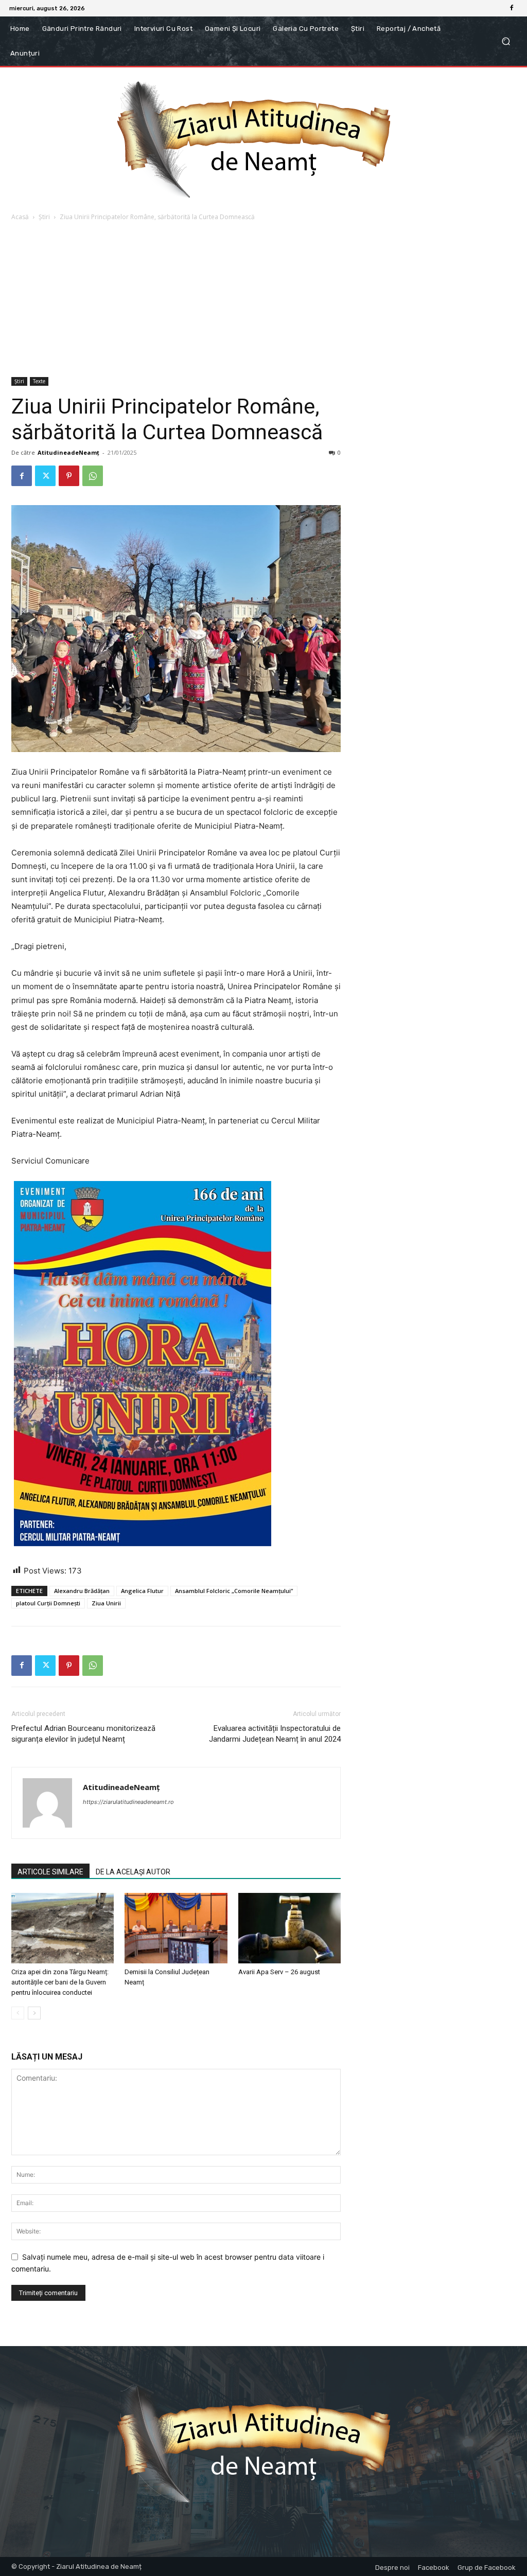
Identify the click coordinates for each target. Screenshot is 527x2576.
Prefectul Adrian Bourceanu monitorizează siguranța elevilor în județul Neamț (83, 1734)
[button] (506, 41)
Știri (44, 217)
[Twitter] (45, 476)
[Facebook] (512, 8)
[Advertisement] (263, 300)
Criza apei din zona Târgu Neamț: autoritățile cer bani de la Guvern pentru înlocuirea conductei (60, 1982)
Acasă (20, 217)
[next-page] (34, 2013)
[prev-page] (18, 2013)
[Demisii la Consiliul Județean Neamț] (176, 1928)
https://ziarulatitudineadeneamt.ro (128, 1802)
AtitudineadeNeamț (68, 452)
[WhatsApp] (93, 476)
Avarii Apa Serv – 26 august (279, 1972)
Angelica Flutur (142, 1591)
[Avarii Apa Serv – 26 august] (289, 1928)
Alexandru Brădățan (82, 1591)
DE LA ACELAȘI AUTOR (133, 1872)
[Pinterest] (69, 476)
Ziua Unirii (106, 1603)
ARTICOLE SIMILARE (50, 1872)
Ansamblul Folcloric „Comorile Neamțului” (234, 1591)
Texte (39, 381)
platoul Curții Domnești (48, 1603)
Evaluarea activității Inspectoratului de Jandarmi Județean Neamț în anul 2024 (275, 1734)
